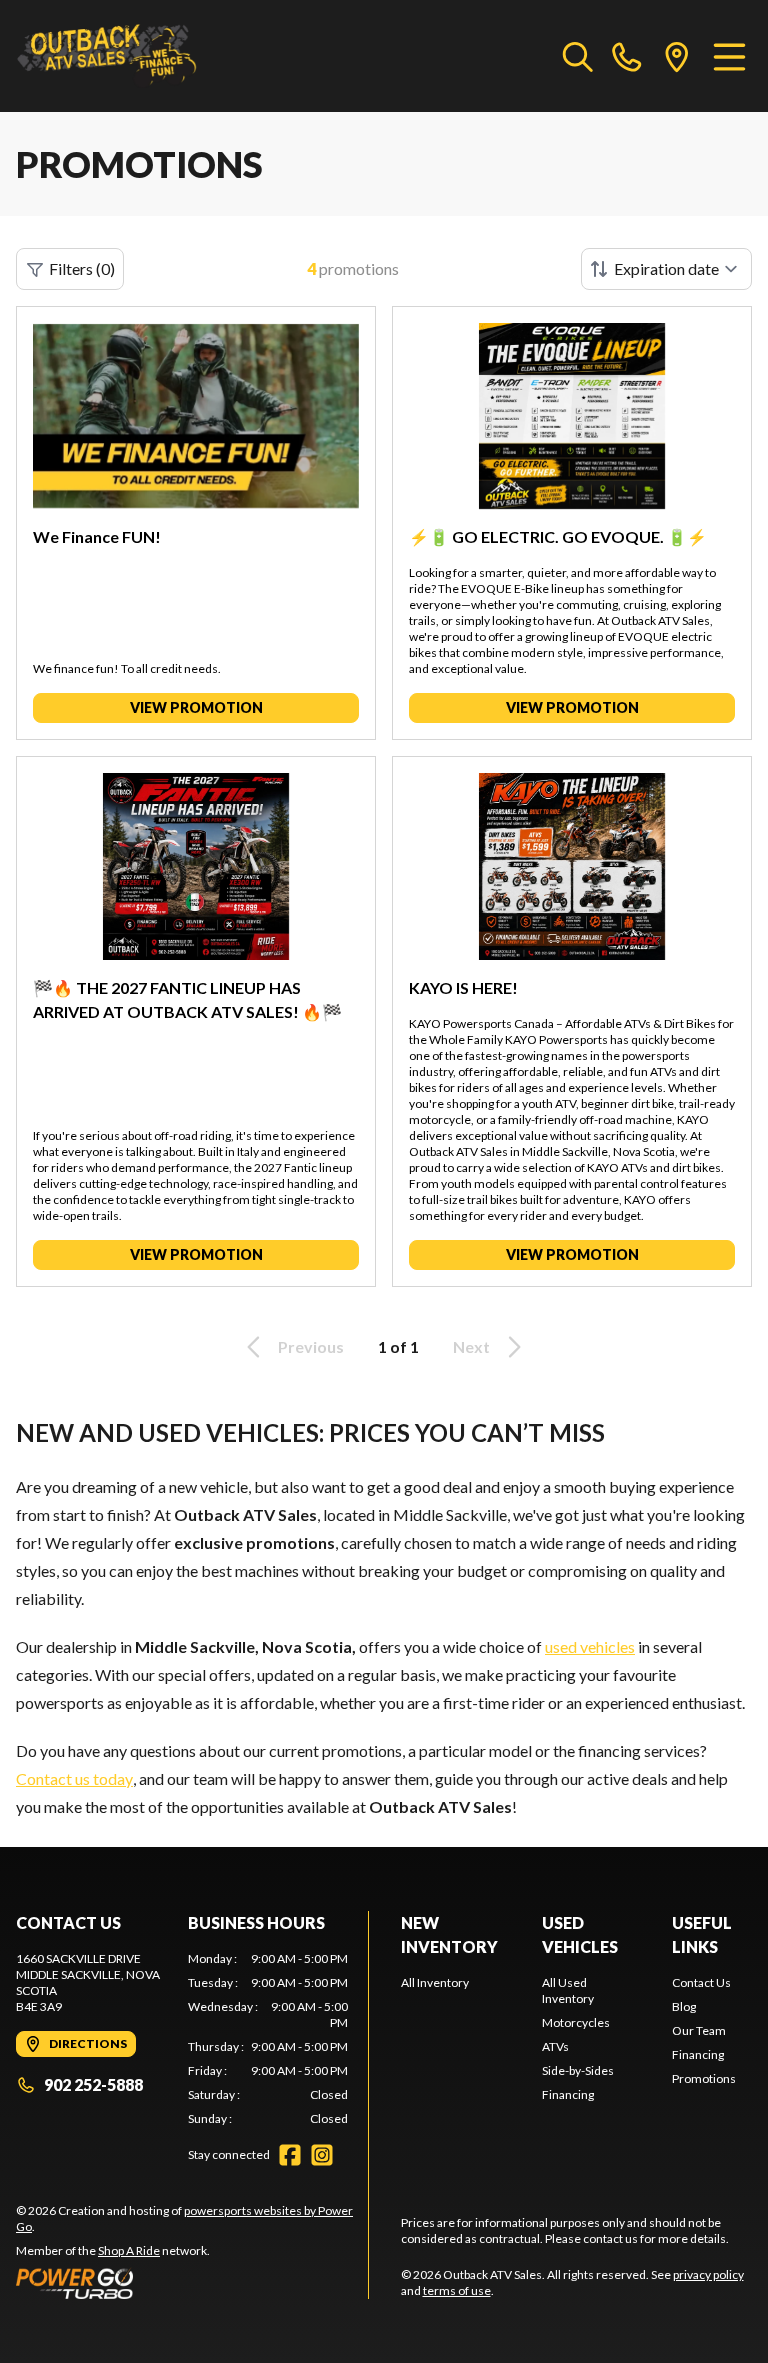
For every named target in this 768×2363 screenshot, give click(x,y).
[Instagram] (322, 2155)
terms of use (457, 2290)
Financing (568, 2094)
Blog (684, 2006)
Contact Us (701, 1982)
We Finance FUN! (97, 536)
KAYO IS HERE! (463, 987)
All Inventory (435, 1982)
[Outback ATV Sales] (116, 56)
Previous (311, 1346)
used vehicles (590, 1646)
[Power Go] (192, 2283)
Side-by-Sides (578, 2070)
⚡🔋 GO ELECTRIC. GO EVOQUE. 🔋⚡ (558, 536)
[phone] (627, 56)
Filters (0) (82, 268)
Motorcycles (576, 2022)
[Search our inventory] (578, 56)
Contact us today (74, 1778)
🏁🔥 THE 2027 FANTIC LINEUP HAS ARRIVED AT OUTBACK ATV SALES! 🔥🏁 (187, 999)
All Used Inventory (568, 1990)
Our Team (699, 2030)
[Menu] (729, 56)
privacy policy (708, 2274)
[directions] (677, 56)
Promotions (704, 2078)
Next (471, 1346)
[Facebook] (290, 2155)
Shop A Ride (129, 2250)
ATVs (555, 2046)
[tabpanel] (268, 2039)
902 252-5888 (93, 2084)
